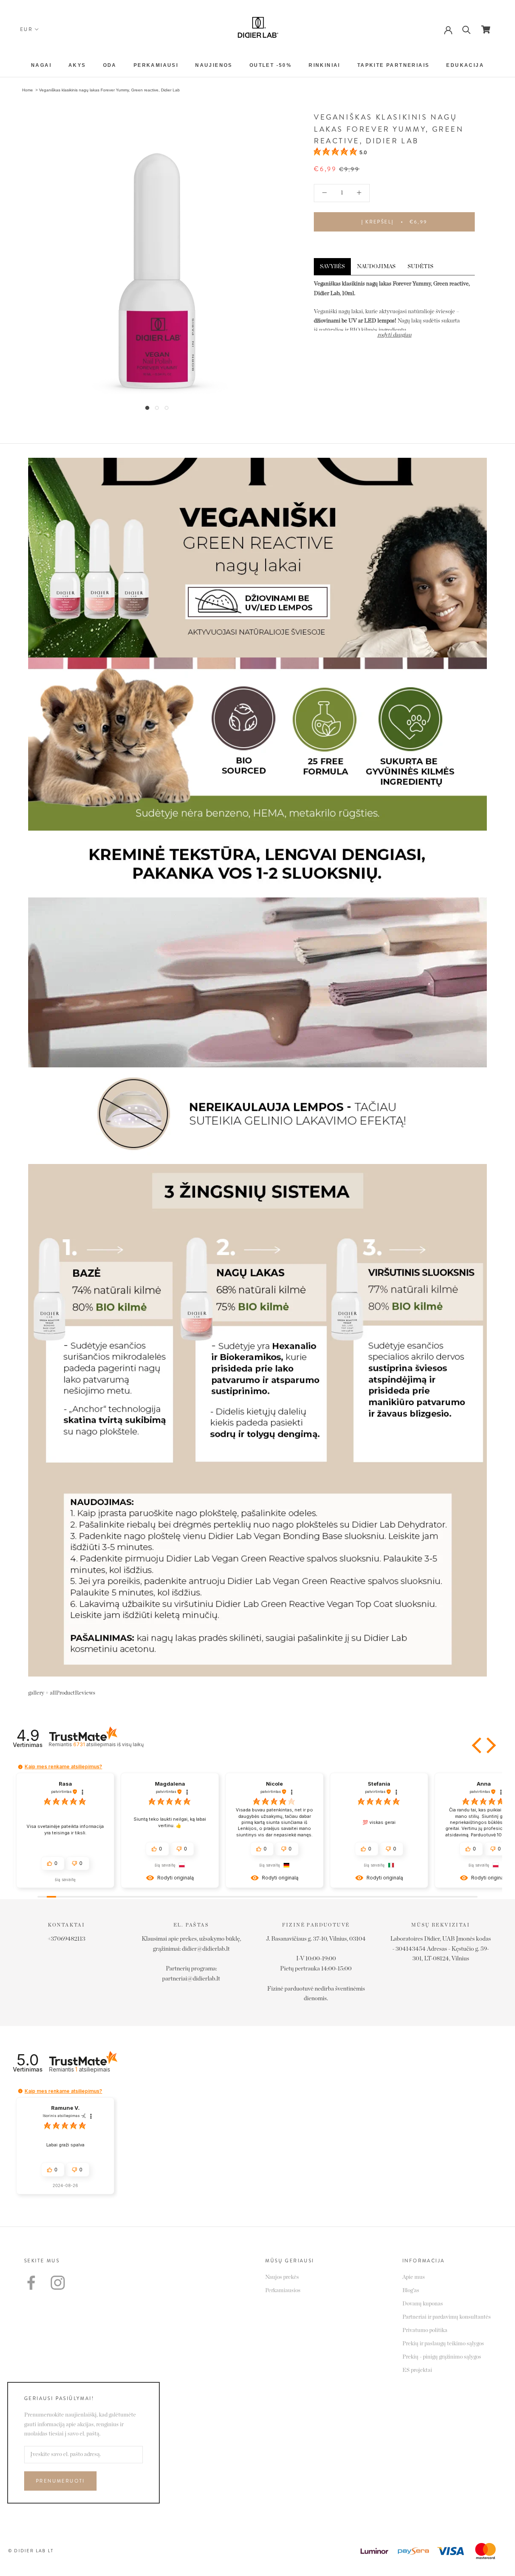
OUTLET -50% (271, 65)
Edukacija (465, 65)
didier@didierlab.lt (206, 1949)
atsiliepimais (108, 1744)
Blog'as (411, 2291)
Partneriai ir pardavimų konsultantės (447, 2317)
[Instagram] (58, 2283)
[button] (478, 1745)
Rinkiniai (324, 65)
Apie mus (414, 2277)
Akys (77, 65)
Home (28, 90)
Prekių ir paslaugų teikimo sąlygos (443, 2344)
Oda (110, 65)
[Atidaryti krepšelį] (486, 29)
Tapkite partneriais (393, 65)
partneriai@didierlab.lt (191, 1979)
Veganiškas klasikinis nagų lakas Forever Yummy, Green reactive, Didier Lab (109, 90)
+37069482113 (66, 1939)
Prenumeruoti (60, 2481)
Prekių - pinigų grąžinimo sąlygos (442, 2357)
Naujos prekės (282, 2277)
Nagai (41, 65)
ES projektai (417, 2370)
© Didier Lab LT (31, 2551)
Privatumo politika (425, 2330)
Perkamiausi (156, 65)
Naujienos (214, 65)
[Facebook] (31, 2283)
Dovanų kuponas (423, 2304)
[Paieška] (467, 29)
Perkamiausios (283, 2291)
